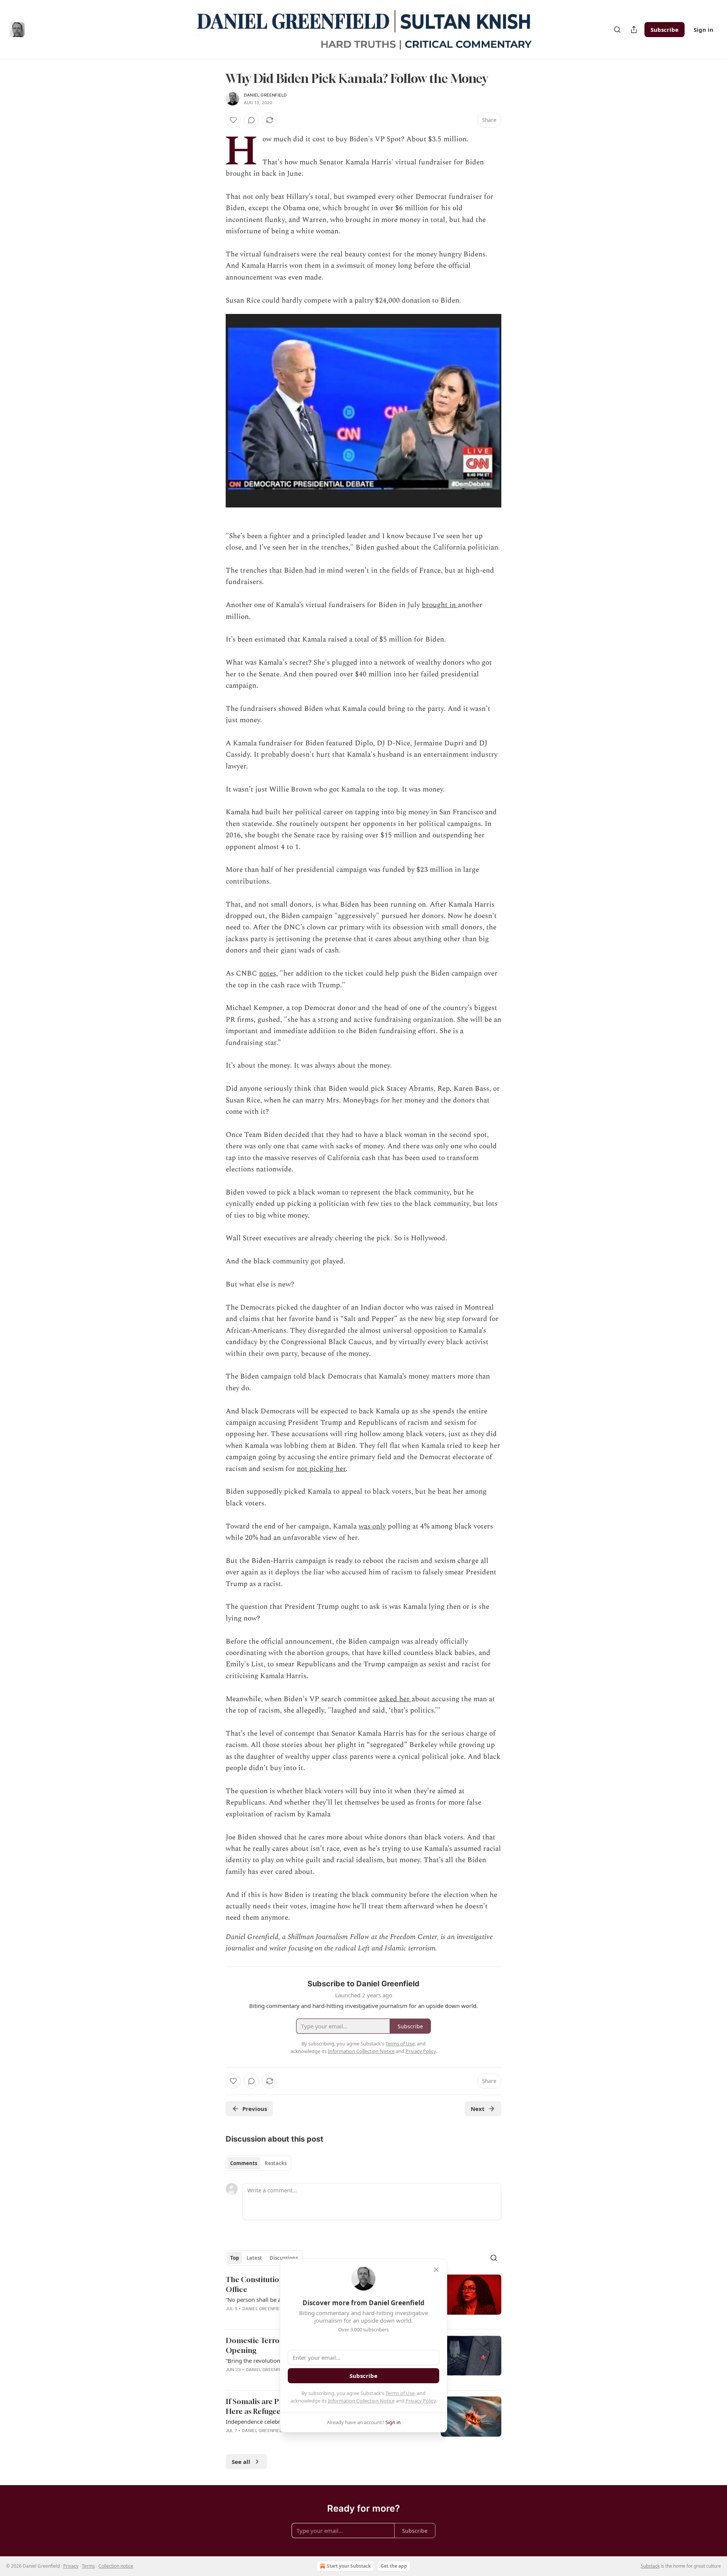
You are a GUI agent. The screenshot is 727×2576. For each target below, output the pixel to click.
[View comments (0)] (251, 120)
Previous (255, 2109)
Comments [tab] (244, 2163)
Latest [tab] (254, 2258)
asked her (395, 1699)
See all (241, 2462)
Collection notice (116, 2566)
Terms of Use (400, 2393)
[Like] (233, 120)
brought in (440, 605)
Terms (88, 2566)
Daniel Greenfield (265, 95)
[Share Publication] (634, 30)
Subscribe (665, 30)
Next (478, 2109)
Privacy (71, 2566)
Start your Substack (349, 2566)
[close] (436, 2270)
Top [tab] (235, 2258)
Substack (650, 2566)
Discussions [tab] (284, 2258)
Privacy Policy (421, 2401)
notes (268, 973)
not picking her (321, 1469)
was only (372, 1526)
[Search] (617, 30)
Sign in (704, 30)
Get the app (394, 2566)
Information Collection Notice (361, 2401)
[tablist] (258, 2163)
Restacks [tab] (276, 2163)
